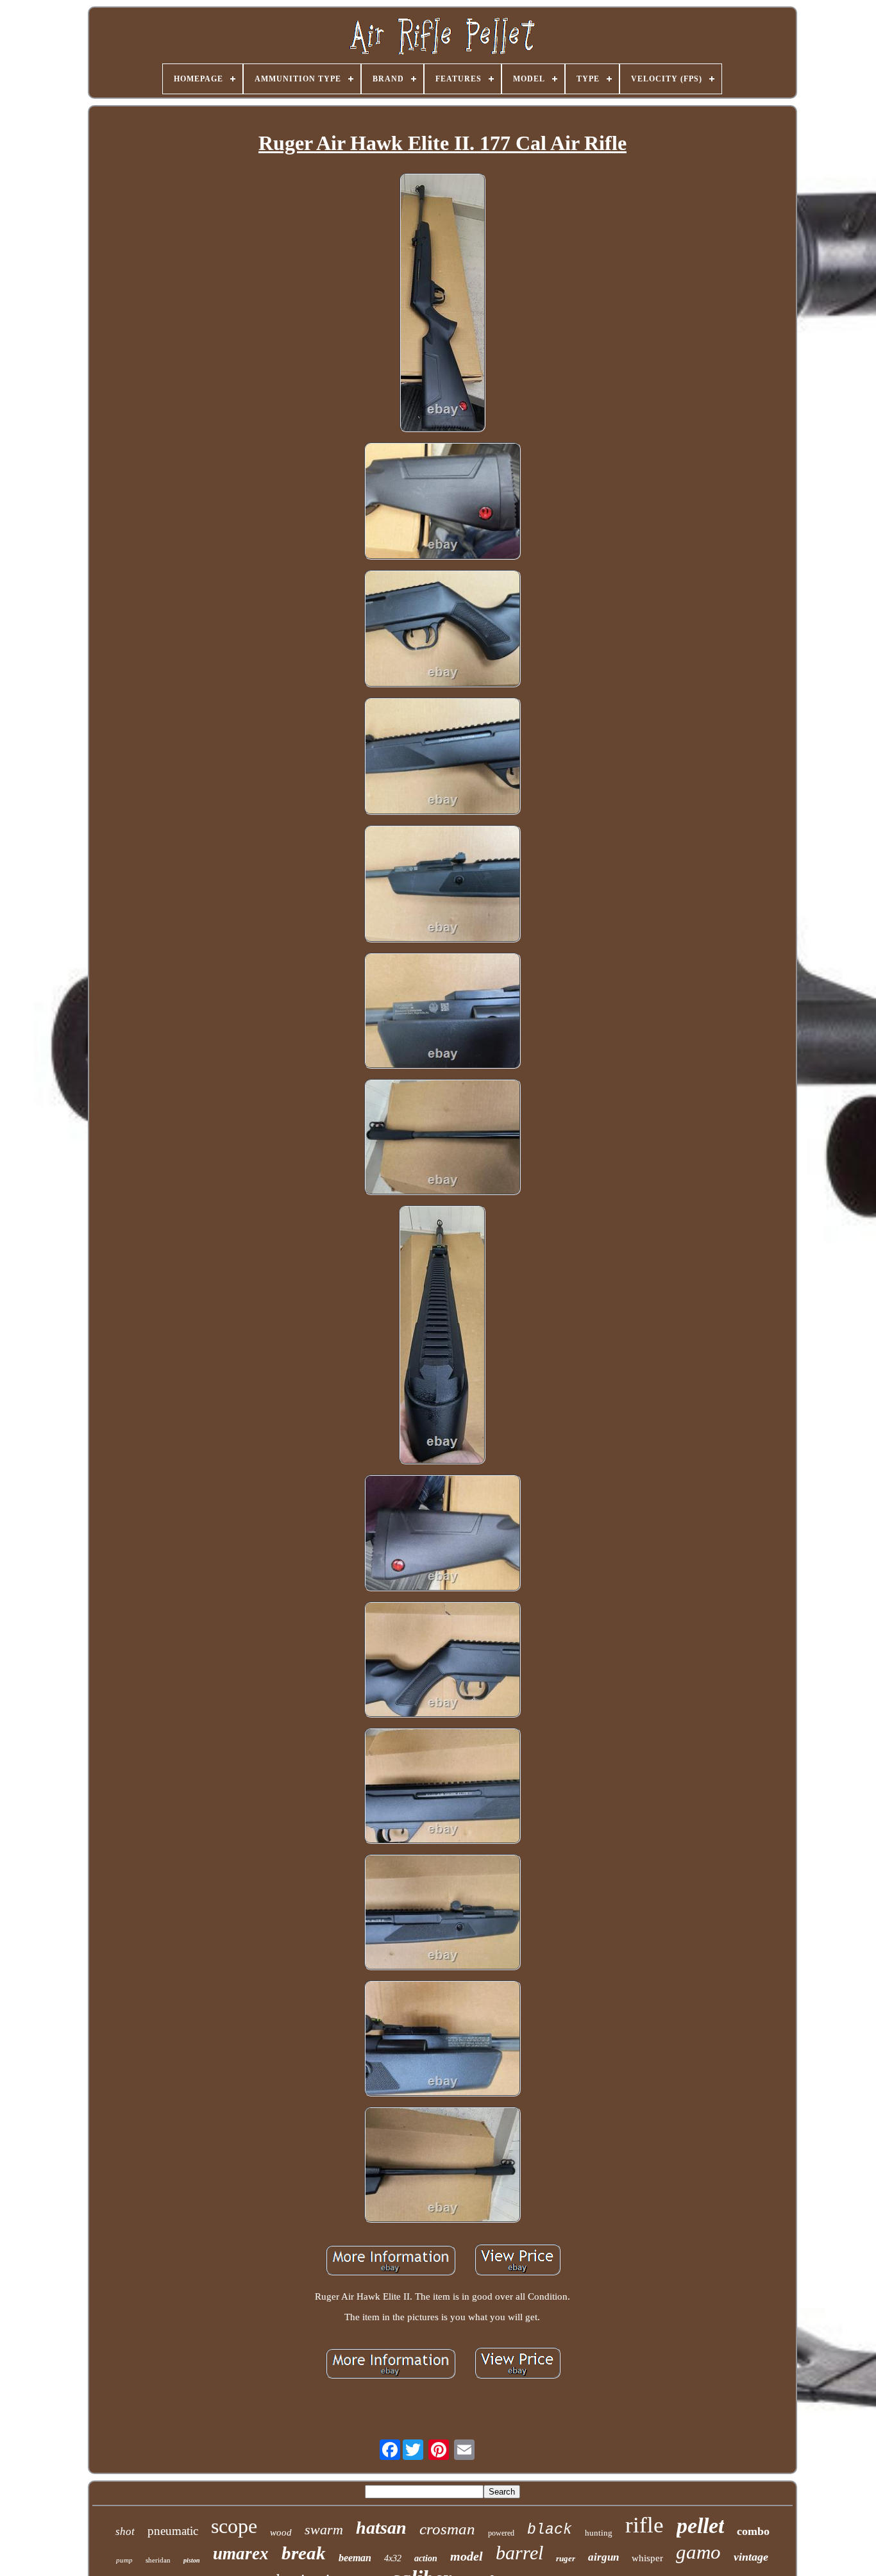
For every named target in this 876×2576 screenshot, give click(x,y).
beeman (355, 2558)
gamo (698, 2552)
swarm (324, 2530)
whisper (647, 2558)
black (550, 2530)
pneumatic (173, 2531)
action (426, 2558)
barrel (519, 2553)
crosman (447, 2529)
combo (753, 2531)
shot (125, 2531)
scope (234, 2526)
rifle (644, 2525)
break (304, 2553)
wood (281, 2532)
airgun (603, 2557)
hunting (599, 2533)
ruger (566, 2558)
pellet (700, 2526)
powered (501, 2533)
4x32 (393, 2558)
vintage (751, 2557)
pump (124, 2560)
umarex (241, 2554)
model (467, 2556)
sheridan (158, 2560)
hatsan (381, 2528)
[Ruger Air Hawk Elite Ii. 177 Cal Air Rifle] (442, 304)
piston (192, 2560)
